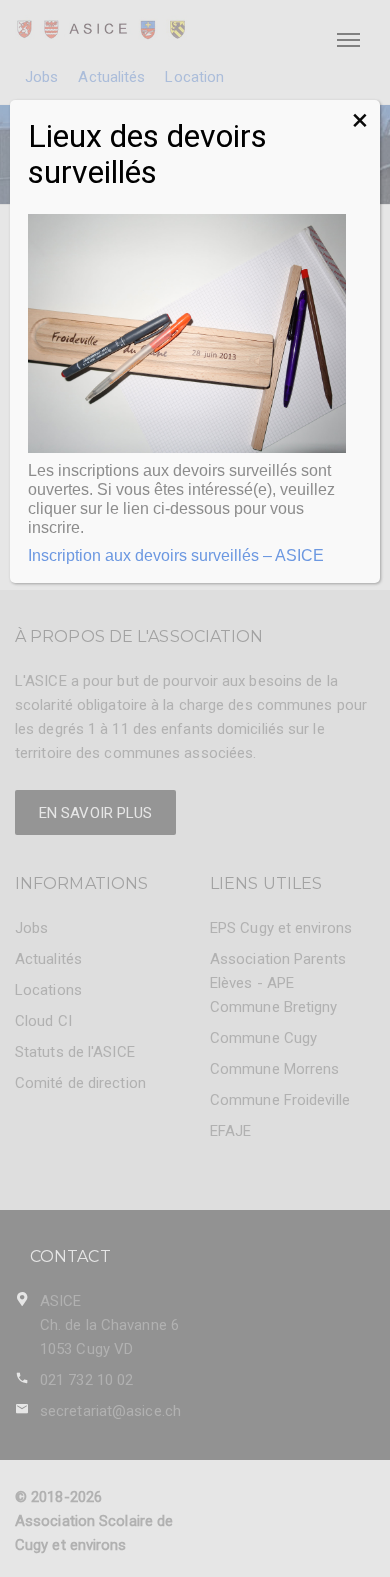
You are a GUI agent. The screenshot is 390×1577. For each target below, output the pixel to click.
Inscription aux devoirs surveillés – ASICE (176, 555)
